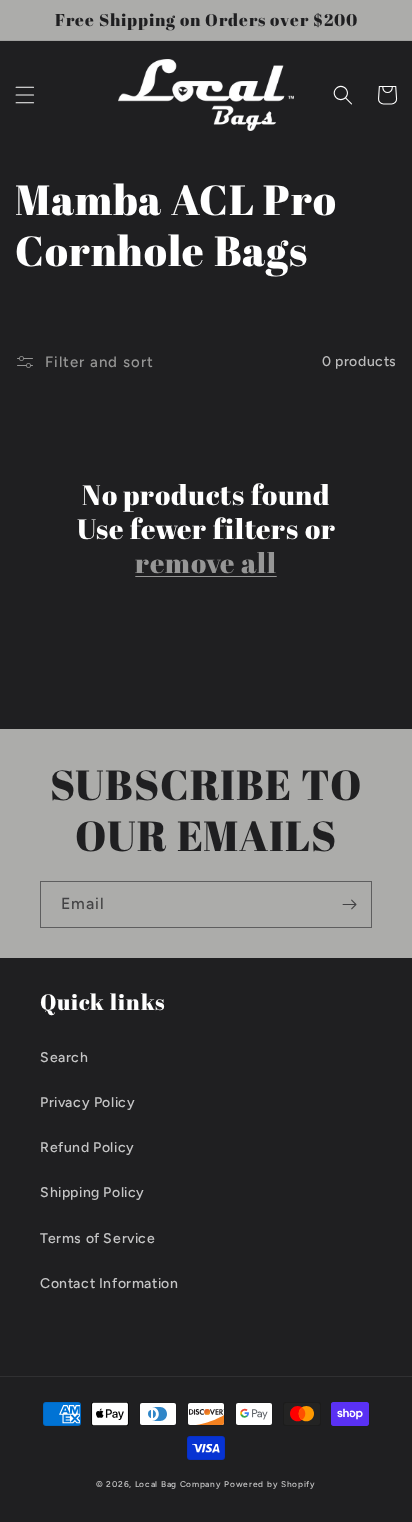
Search (64, 1057)
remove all (205, 562)
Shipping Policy (92, 1192)
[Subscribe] (349, 904)
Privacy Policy (87, 1102)
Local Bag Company (178, 1484)
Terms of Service (98, 1238)
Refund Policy (87, 1147)
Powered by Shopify (270, 1484)
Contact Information (109, 1283)
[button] (25, 95)
